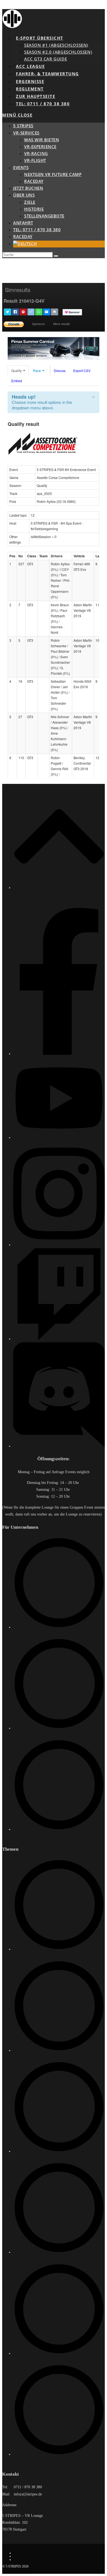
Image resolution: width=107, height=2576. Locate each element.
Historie (34, 209)
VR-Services (26, 133)
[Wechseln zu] (25, 244)
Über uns (24, 195)
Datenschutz (21, 2556)
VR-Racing (36, 153)
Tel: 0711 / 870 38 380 (37, 230)
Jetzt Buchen (28, 188)
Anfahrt (23, 223)
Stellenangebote (44, 216)
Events (21, 167)
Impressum (21, 2553)
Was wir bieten (42, 140)
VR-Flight (35, 160)
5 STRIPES (23, 126)
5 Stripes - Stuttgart (26, 900)
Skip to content (14, 6)
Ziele (30, 202)
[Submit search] (56, 256)
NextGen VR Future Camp (53, 174)
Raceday (34, 181)
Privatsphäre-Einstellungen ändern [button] (36, 2560)
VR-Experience (40, 147)
